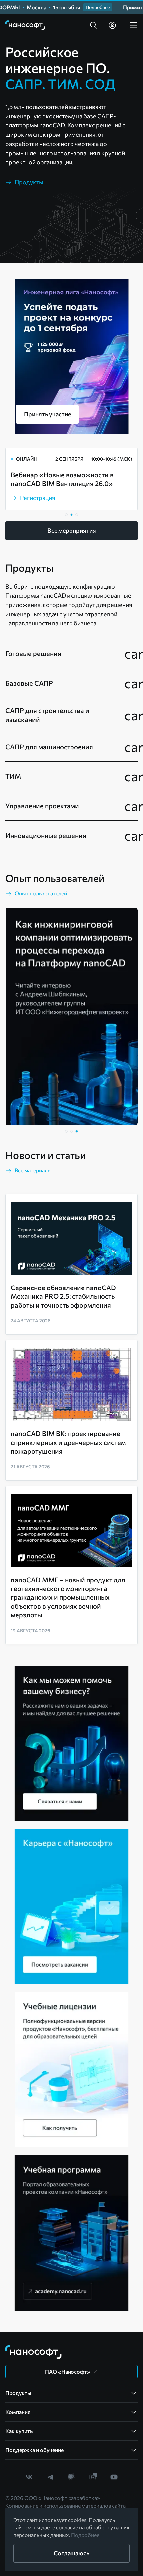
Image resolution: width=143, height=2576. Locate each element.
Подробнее (85, 2535)
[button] (94, 25)
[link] (25, 25)
